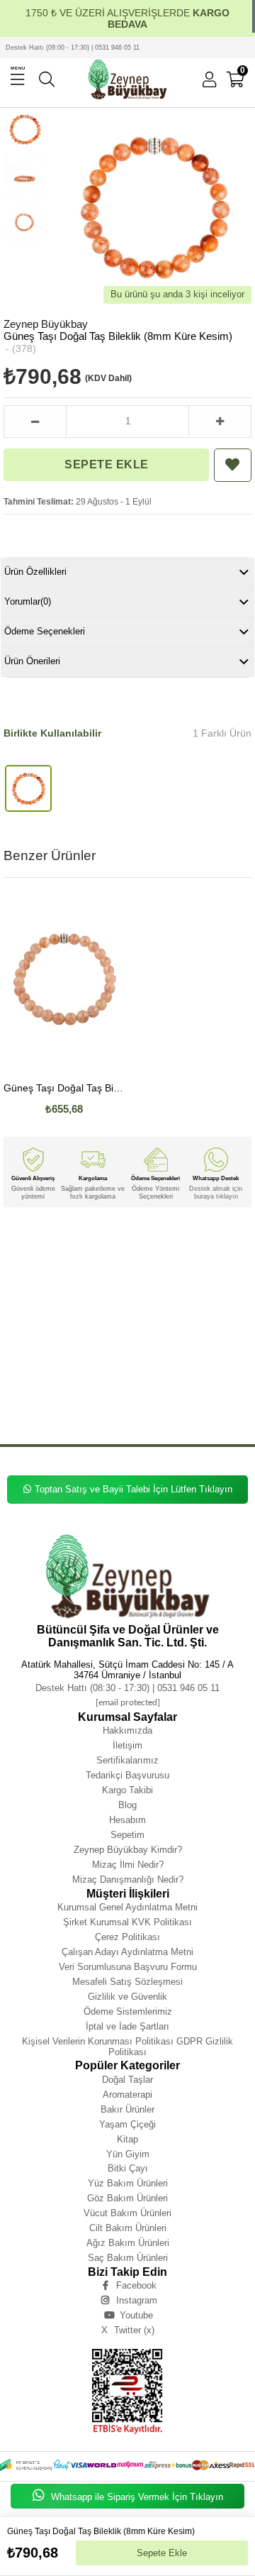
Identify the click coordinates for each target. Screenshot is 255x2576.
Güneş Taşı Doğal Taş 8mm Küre (144, 1281)
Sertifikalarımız (127, 1760)
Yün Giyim (128, 2154)
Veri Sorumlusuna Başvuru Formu (128, 1967)
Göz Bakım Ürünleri (127, 2198)
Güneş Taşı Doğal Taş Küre (181, 1290)
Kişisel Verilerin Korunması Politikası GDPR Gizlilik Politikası (127, 2047)
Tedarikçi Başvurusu (127, 1775)
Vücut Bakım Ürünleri (127, 2213)
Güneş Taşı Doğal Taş (142, 1238)
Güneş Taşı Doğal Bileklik (176, 1301)
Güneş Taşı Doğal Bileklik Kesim (115, 1333)
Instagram (137, 2300)
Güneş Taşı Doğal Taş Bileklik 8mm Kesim (163, 1259)
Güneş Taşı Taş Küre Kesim (156, 1408)
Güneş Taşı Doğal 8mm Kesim (198, 1344)
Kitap (127, 2139)
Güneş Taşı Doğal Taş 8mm (62, 1281)
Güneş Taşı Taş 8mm (29, 1397)
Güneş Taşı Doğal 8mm (192, 1333)
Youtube (136, 2315)
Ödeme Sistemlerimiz (128, 2011)
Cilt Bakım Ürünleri (128, 2228)
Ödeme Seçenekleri (45, 631)
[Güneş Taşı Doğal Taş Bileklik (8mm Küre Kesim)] (28, 788)
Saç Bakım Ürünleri (128, 2258)
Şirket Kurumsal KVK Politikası (127, 1922)
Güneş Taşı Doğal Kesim (179, 1354)
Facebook (136, 2285)
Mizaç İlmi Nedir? (128, 1865)
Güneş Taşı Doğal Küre (31, 1354)
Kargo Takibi (127, 1790)
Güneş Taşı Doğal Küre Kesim (104, 1354)
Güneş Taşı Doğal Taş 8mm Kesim (97, 1290)
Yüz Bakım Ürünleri (128, 2183)
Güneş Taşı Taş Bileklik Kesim (196, 1386)
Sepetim (127, 1835)
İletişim (127, 1745)
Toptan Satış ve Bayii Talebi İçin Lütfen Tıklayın (134, 1489)
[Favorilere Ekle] (232, 465)
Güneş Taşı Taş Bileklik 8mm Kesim (177, 1376)
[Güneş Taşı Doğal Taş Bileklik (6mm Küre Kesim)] (64, 982)
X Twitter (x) (128, 2330)
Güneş (11, 1238)
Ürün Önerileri (32, 661)
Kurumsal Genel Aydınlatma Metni (127, 1907)
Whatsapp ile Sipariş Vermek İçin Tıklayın (136, 2497)
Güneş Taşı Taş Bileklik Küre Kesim (107, 1386)
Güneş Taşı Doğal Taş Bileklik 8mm (73, 1249)
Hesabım (127, 1820)
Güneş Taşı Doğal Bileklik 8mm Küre (104, 1312)
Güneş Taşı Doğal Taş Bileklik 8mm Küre (175, 1249)
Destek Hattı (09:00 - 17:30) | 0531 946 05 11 (73, 48)
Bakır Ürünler (127, 2109)
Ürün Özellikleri (35, 572)
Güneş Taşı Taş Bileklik (49, 1365)
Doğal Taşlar (127, 2080)
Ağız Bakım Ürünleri (128, 2243)
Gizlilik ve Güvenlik (127, 1997)
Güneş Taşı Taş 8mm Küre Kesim (177, 1397)
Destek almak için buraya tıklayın (216, 1192)
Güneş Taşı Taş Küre (89, 1408)
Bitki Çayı (128, 2168)
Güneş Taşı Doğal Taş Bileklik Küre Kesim (119, 1270)
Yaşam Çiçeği (127, 2124)
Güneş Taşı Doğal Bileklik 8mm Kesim (75, 1322)
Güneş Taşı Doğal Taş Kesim (101, 1301)
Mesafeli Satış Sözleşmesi (127, 1982)
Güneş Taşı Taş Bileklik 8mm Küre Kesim (74, 1376)
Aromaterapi (127, 2095)
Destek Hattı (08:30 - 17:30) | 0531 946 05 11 (127, 1688)
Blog (127, 1805)
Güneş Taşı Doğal (86, 1238)
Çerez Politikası (127, 1937)
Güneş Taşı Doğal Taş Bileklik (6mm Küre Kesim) (64, 1088)
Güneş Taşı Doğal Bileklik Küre (168, 1322)
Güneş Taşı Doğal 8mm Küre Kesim (108, 1344)
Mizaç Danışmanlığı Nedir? (128, 1879)
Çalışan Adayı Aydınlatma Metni (127, 1952)
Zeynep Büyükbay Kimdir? (128, 1850)
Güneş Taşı (42, 1238)
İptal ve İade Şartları (127, 2026)
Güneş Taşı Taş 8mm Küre (96, 1397)
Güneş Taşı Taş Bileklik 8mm (121, 1365)
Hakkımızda (127, 1730)
